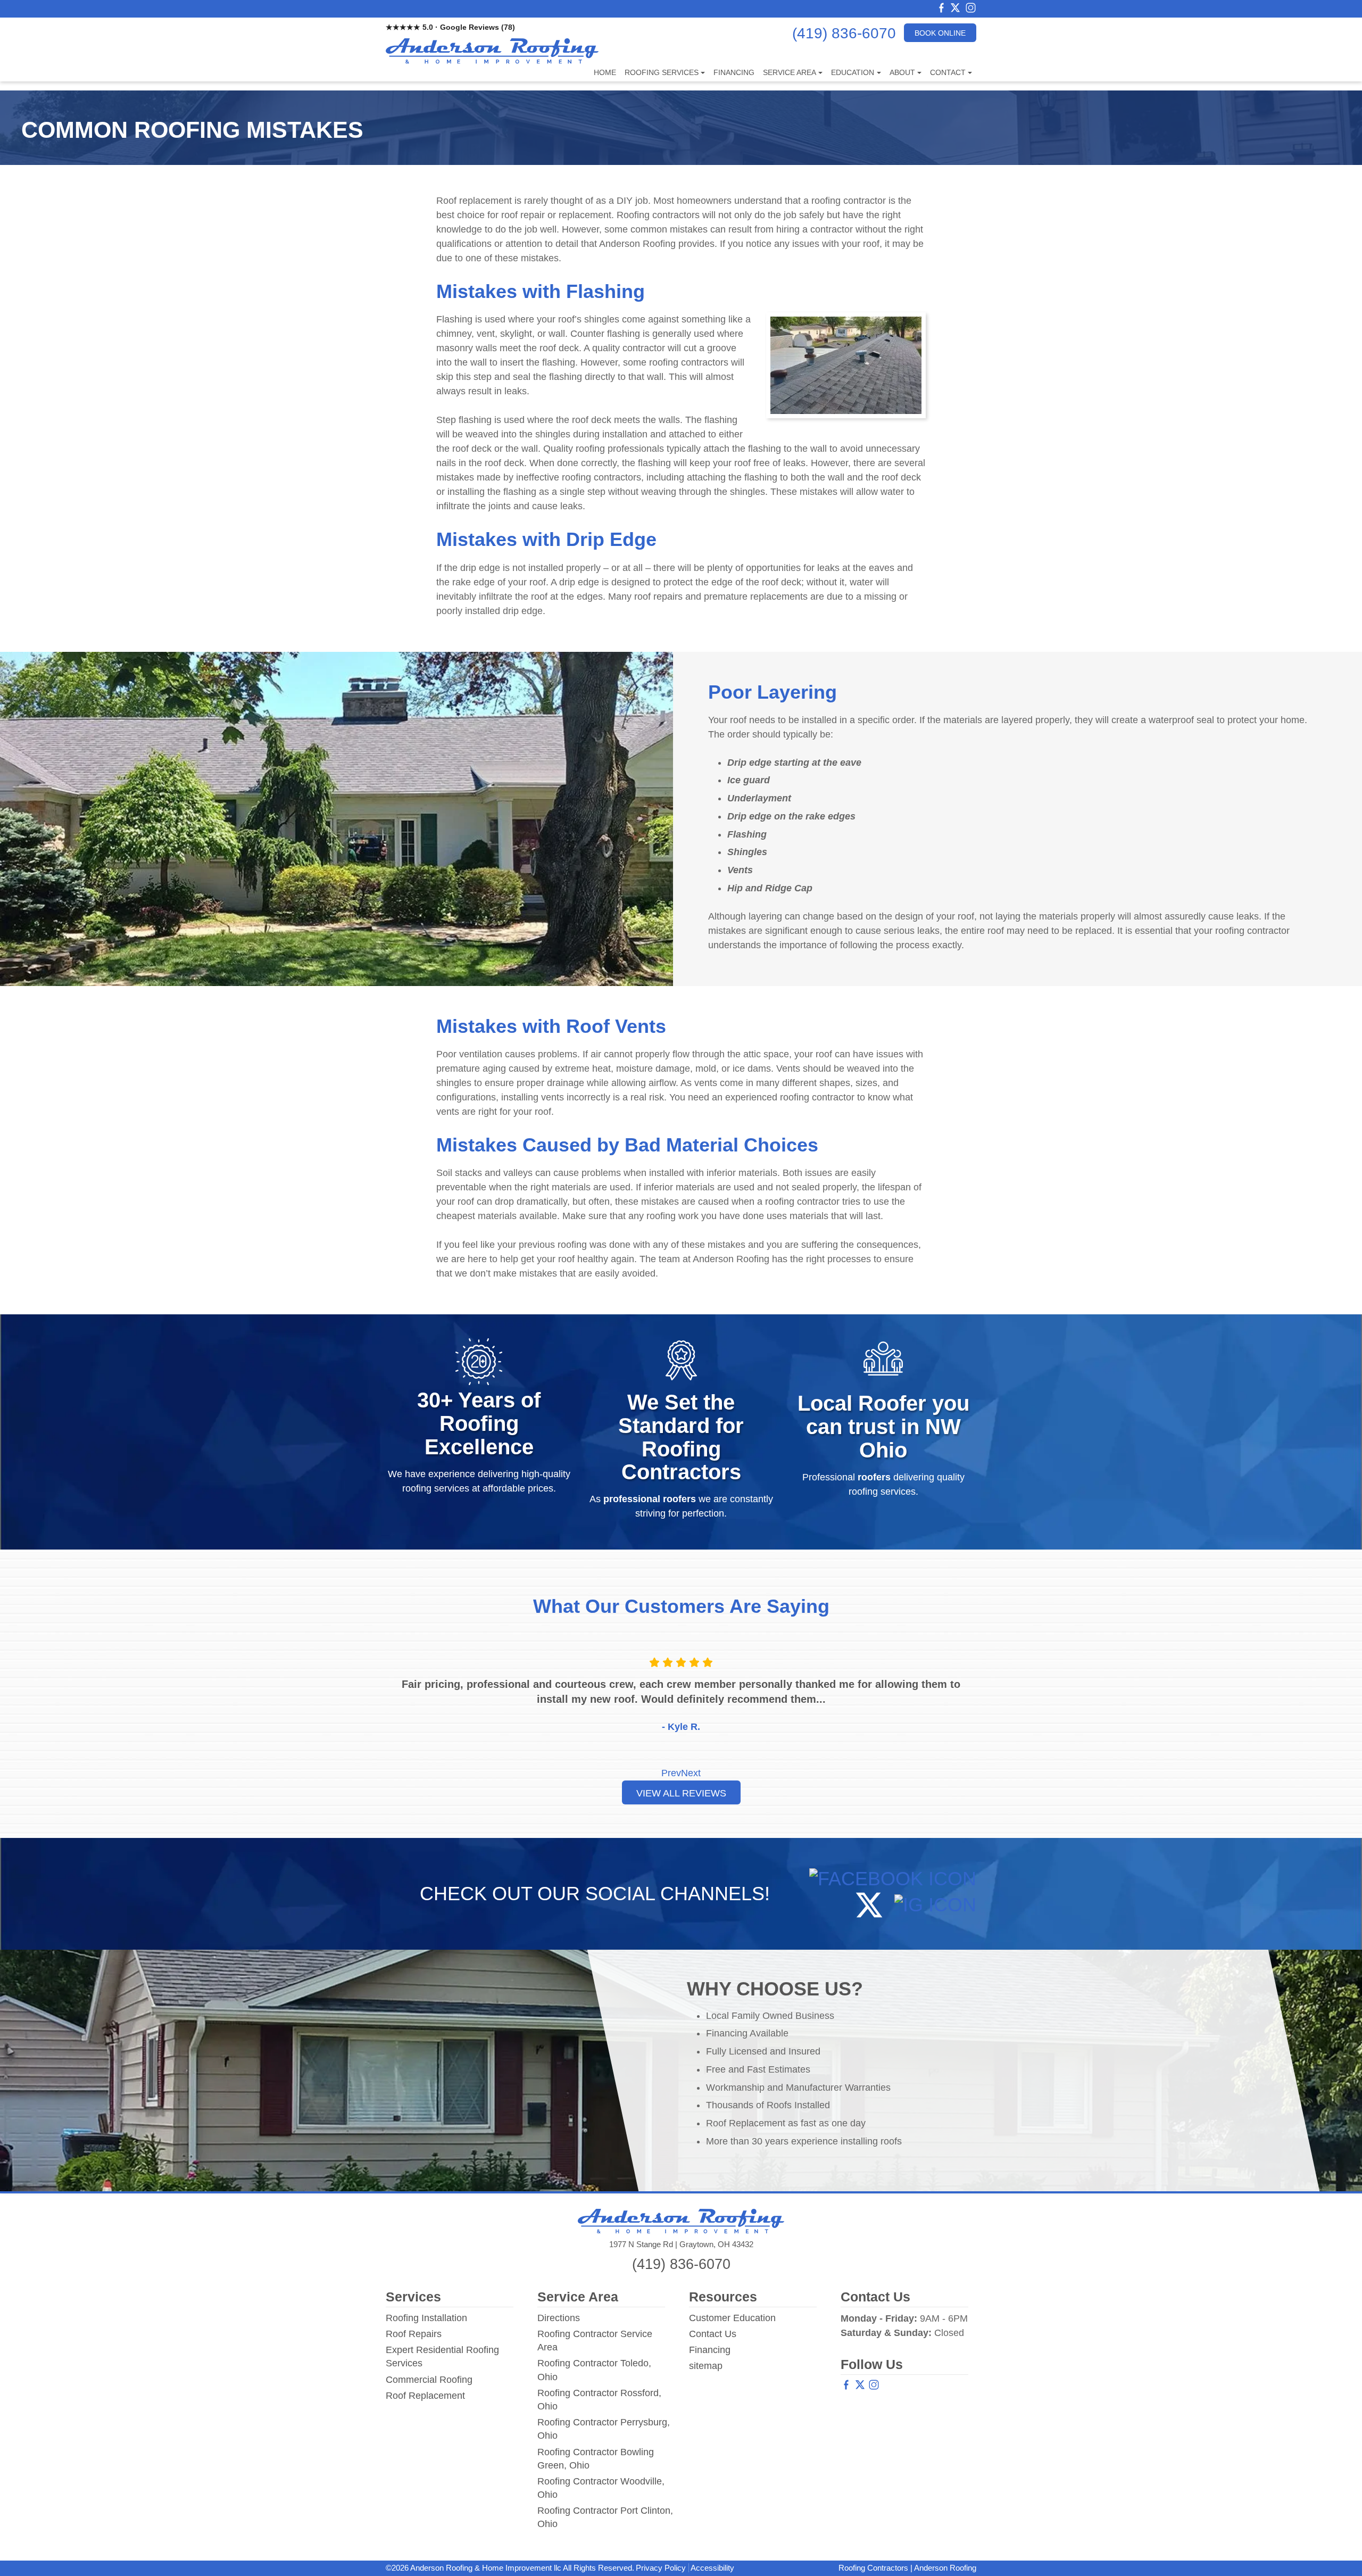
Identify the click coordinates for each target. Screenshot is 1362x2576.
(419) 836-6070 (844, 34)
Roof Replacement (425, 2396)
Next (691, 1773)
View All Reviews (681, 1793)
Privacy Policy (661, 2568)
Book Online (940, 33)
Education (853, 72)
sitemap (706, 2366)
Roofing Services (662, 72)
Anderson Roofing (945, 2568)
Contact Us (713, 2334)
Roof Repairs (414, 2334)
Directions (559, 2318)
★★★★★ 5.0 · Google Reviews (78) (450, 27)
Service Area (790, 72)
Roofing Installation (426, 2318)
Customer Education (732, 2318)
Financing (734, 72)
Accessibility (712, 2568)
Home (605, 72)
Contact (948, 72)
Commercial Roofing (429, 2380)
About (902, 72)
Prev (671, 1773)
